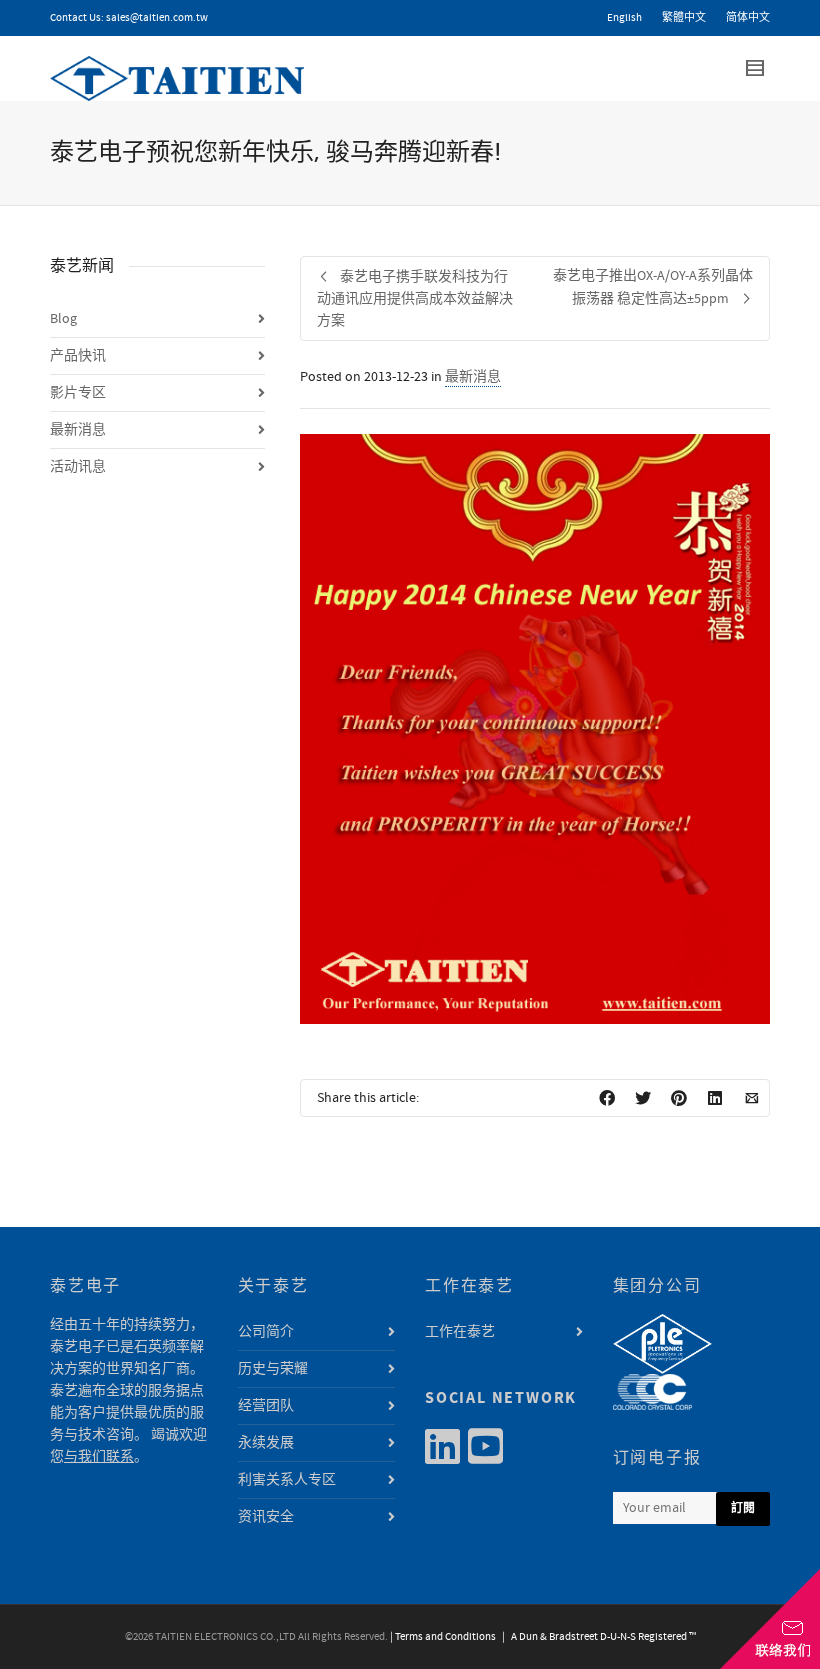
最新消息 (473, 377)
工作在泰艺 (460, 1332)
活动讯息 (78, 467)
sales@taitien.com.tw (157, 18)
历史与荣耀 (273, 1369)
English (624, 18)
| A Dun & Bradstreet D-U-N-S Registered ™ (597, 1637)
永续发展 (266, 1443)
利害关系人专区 (287, 1480)
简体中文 (748, 18)
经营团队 (266, 1406)
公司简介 (266, 1332)
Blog (63, 319)
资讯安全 (266, 1517)
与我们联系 (99, 1457)
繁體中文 (684, 18)
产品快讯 (78, 356)
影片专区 (78, 393)
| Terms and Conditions (443, 1637)
